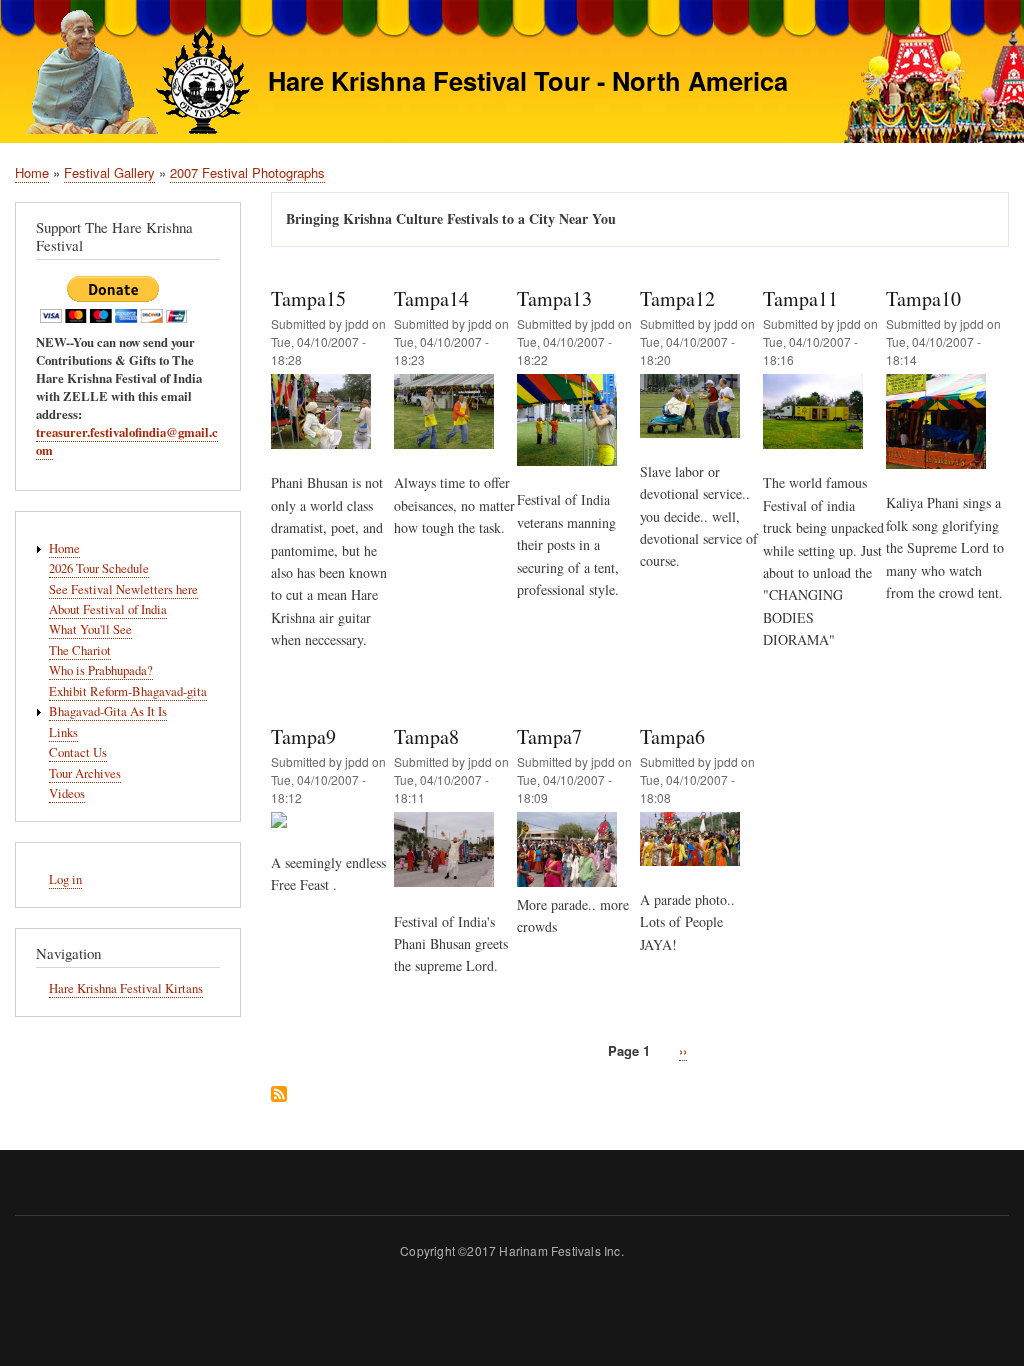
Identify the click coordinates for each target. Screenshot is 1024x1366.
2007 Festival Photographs (247, 172)
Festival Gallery (109, 172)
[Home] (132, 74)
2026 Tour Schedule (99, 568)
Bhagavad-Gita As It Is (108, 711)
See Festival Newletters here (123, 589)
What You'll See (90, 629)
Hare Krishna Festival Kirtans (126, 988)
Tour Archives (85, 773)
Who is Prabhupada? (101, 670)
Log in (65, 879)
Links (63, 732)
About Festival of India (108, 609)
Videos (67, 793)
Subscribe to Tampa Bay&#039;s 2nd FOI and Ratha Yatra (279, 1095)
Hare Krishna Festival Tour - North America (528, 80)
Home (32, 172)
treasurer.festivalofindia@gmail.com (127, 441)
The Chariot (80, 650)
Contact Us (78, 752)
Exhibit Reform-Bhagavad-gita (128, 691)
